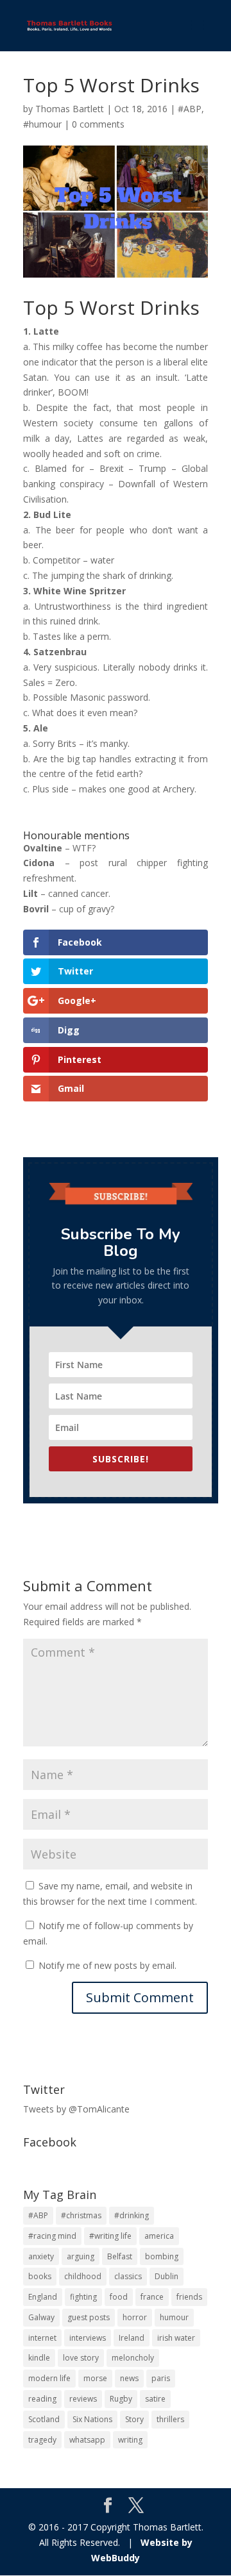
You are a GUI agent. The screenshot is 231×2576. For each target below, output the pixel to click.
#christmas (81, 2215)
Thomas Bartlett (70, 109)
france (152, 2297)
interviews (88, 2338)
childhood (83, 2276)
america (159, 2236)
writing (130, 2440)
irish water (176, 2338)
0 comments (98, 124)
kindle (39, 2358)
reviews (83, 2399)
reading (42, 2399)
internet (42, 2338)
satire (155, 2399)
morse (95, 2378)
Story (134, 2419)
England (43, 2297)
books (40, 2276)
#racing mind (52, 2236)
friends (189, 2297)
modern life (49, 2378)
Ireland (132, 2338)
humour (174, 2317)
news (129, 2378)
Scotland (44, 2419)
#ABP (190, 109)
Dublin (167, 2276)
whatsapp (87, 2440)
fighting (83, 2297)
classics (128, 2276)
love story (81, 2358)
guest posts (89, 2317)
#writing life (110, 2236)
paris (161, 2378)
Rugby (121, 2399)
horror (135, 2317)
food (119, 2297)
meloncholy (133, 2358)
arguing (81, 2256)
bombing (162, 2256)
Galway (41, 2317)
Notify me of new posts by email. (107, 1965)
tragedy (42, 2440)
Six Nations (92, 2419)
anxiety (41, 2256)
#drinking (132, 2215)
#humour (42, 124)
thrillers (170, 2419)
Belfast (120, 2256)
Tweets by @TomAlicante (76, 2109)
